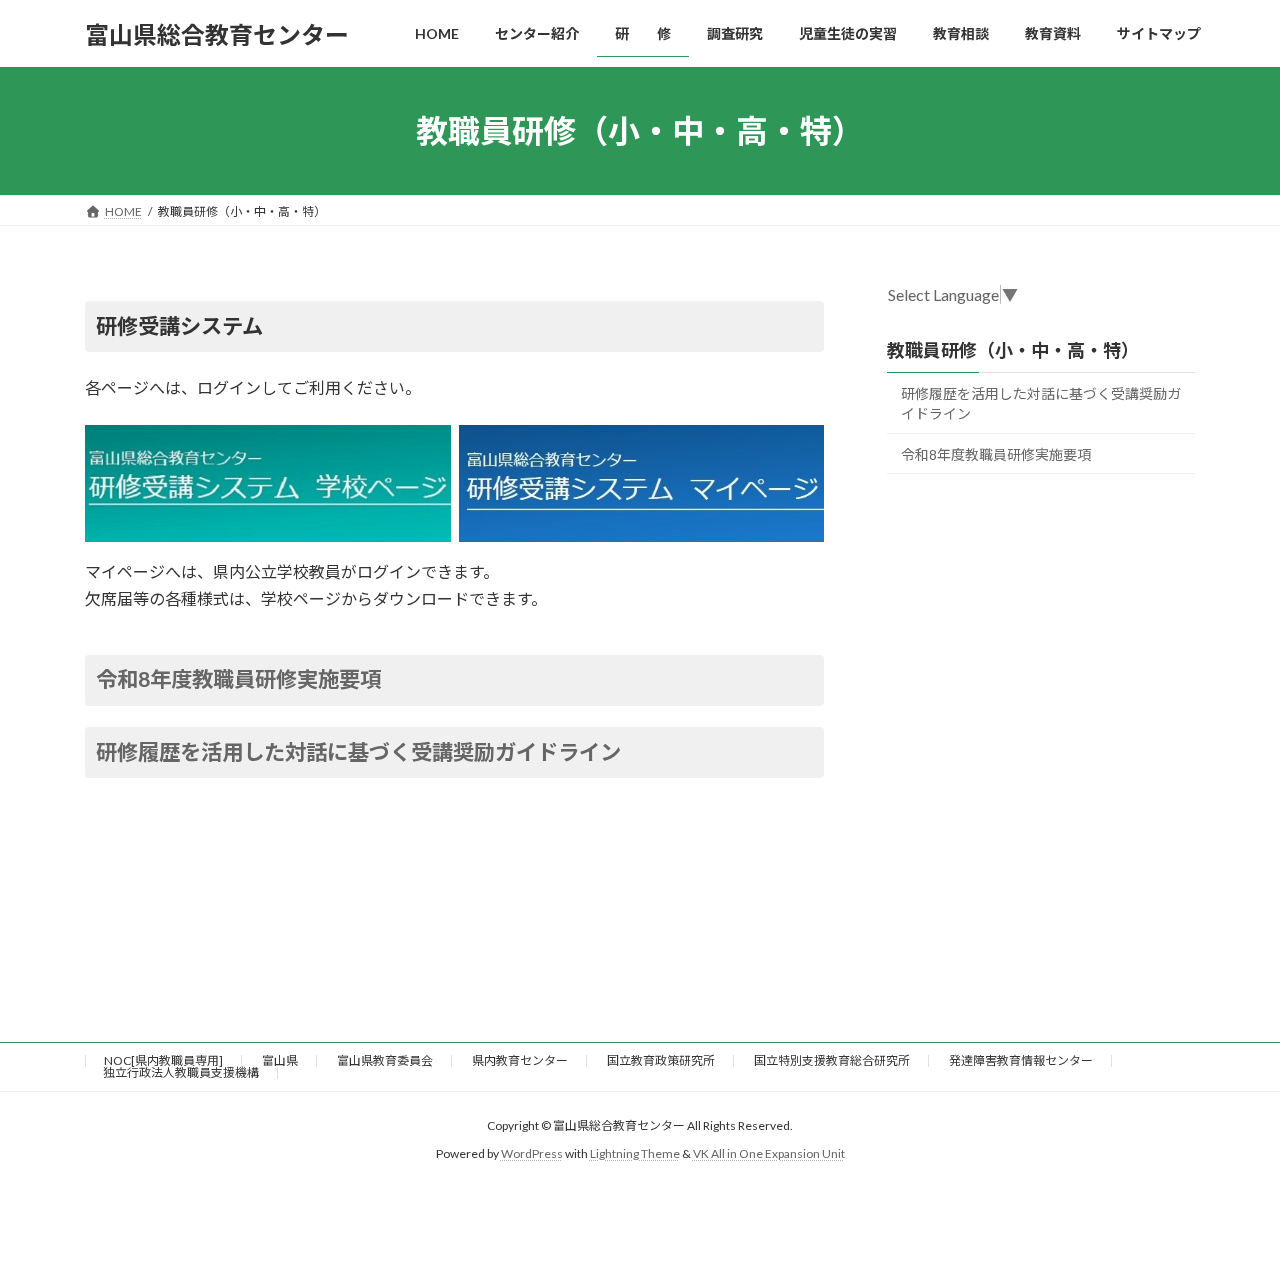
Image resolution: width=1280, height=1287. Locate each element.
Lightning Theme (635, 1153)
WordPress (532, 1153)
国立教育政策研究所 (661, 1060)
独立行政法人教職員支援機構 (181, 1072)
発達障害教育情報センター (1021, 1060)
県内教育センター (520, 1060)
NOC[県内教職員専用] (163, 1060)
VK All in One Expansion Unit (769, 1153)
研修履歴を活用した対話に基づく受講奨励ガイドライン (358, 752)
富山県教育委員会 (385, 1060)
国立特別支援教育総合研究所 (832, 1060)
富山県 (280, 1060)
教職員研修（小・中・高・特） (1013, 350)
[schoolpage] (268, 483)
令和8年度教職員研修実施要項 (238, 679)
